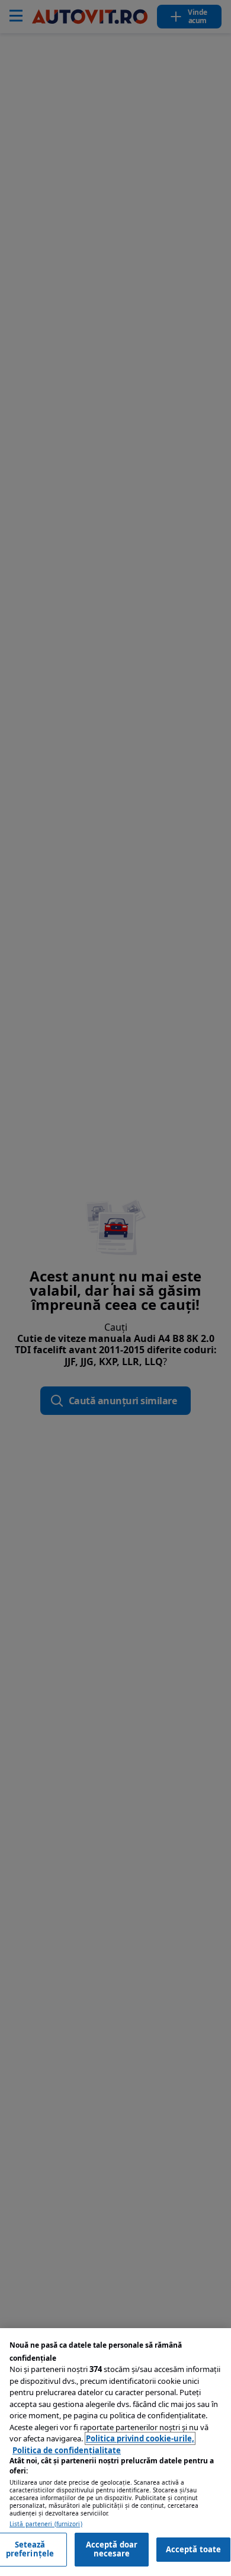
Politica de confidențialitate (67, 2450)
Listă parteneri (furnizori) (46, 2524)
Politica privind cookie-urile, (140, 2438)
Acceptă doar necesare (112, 2549)
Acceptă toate (194, 2549)
